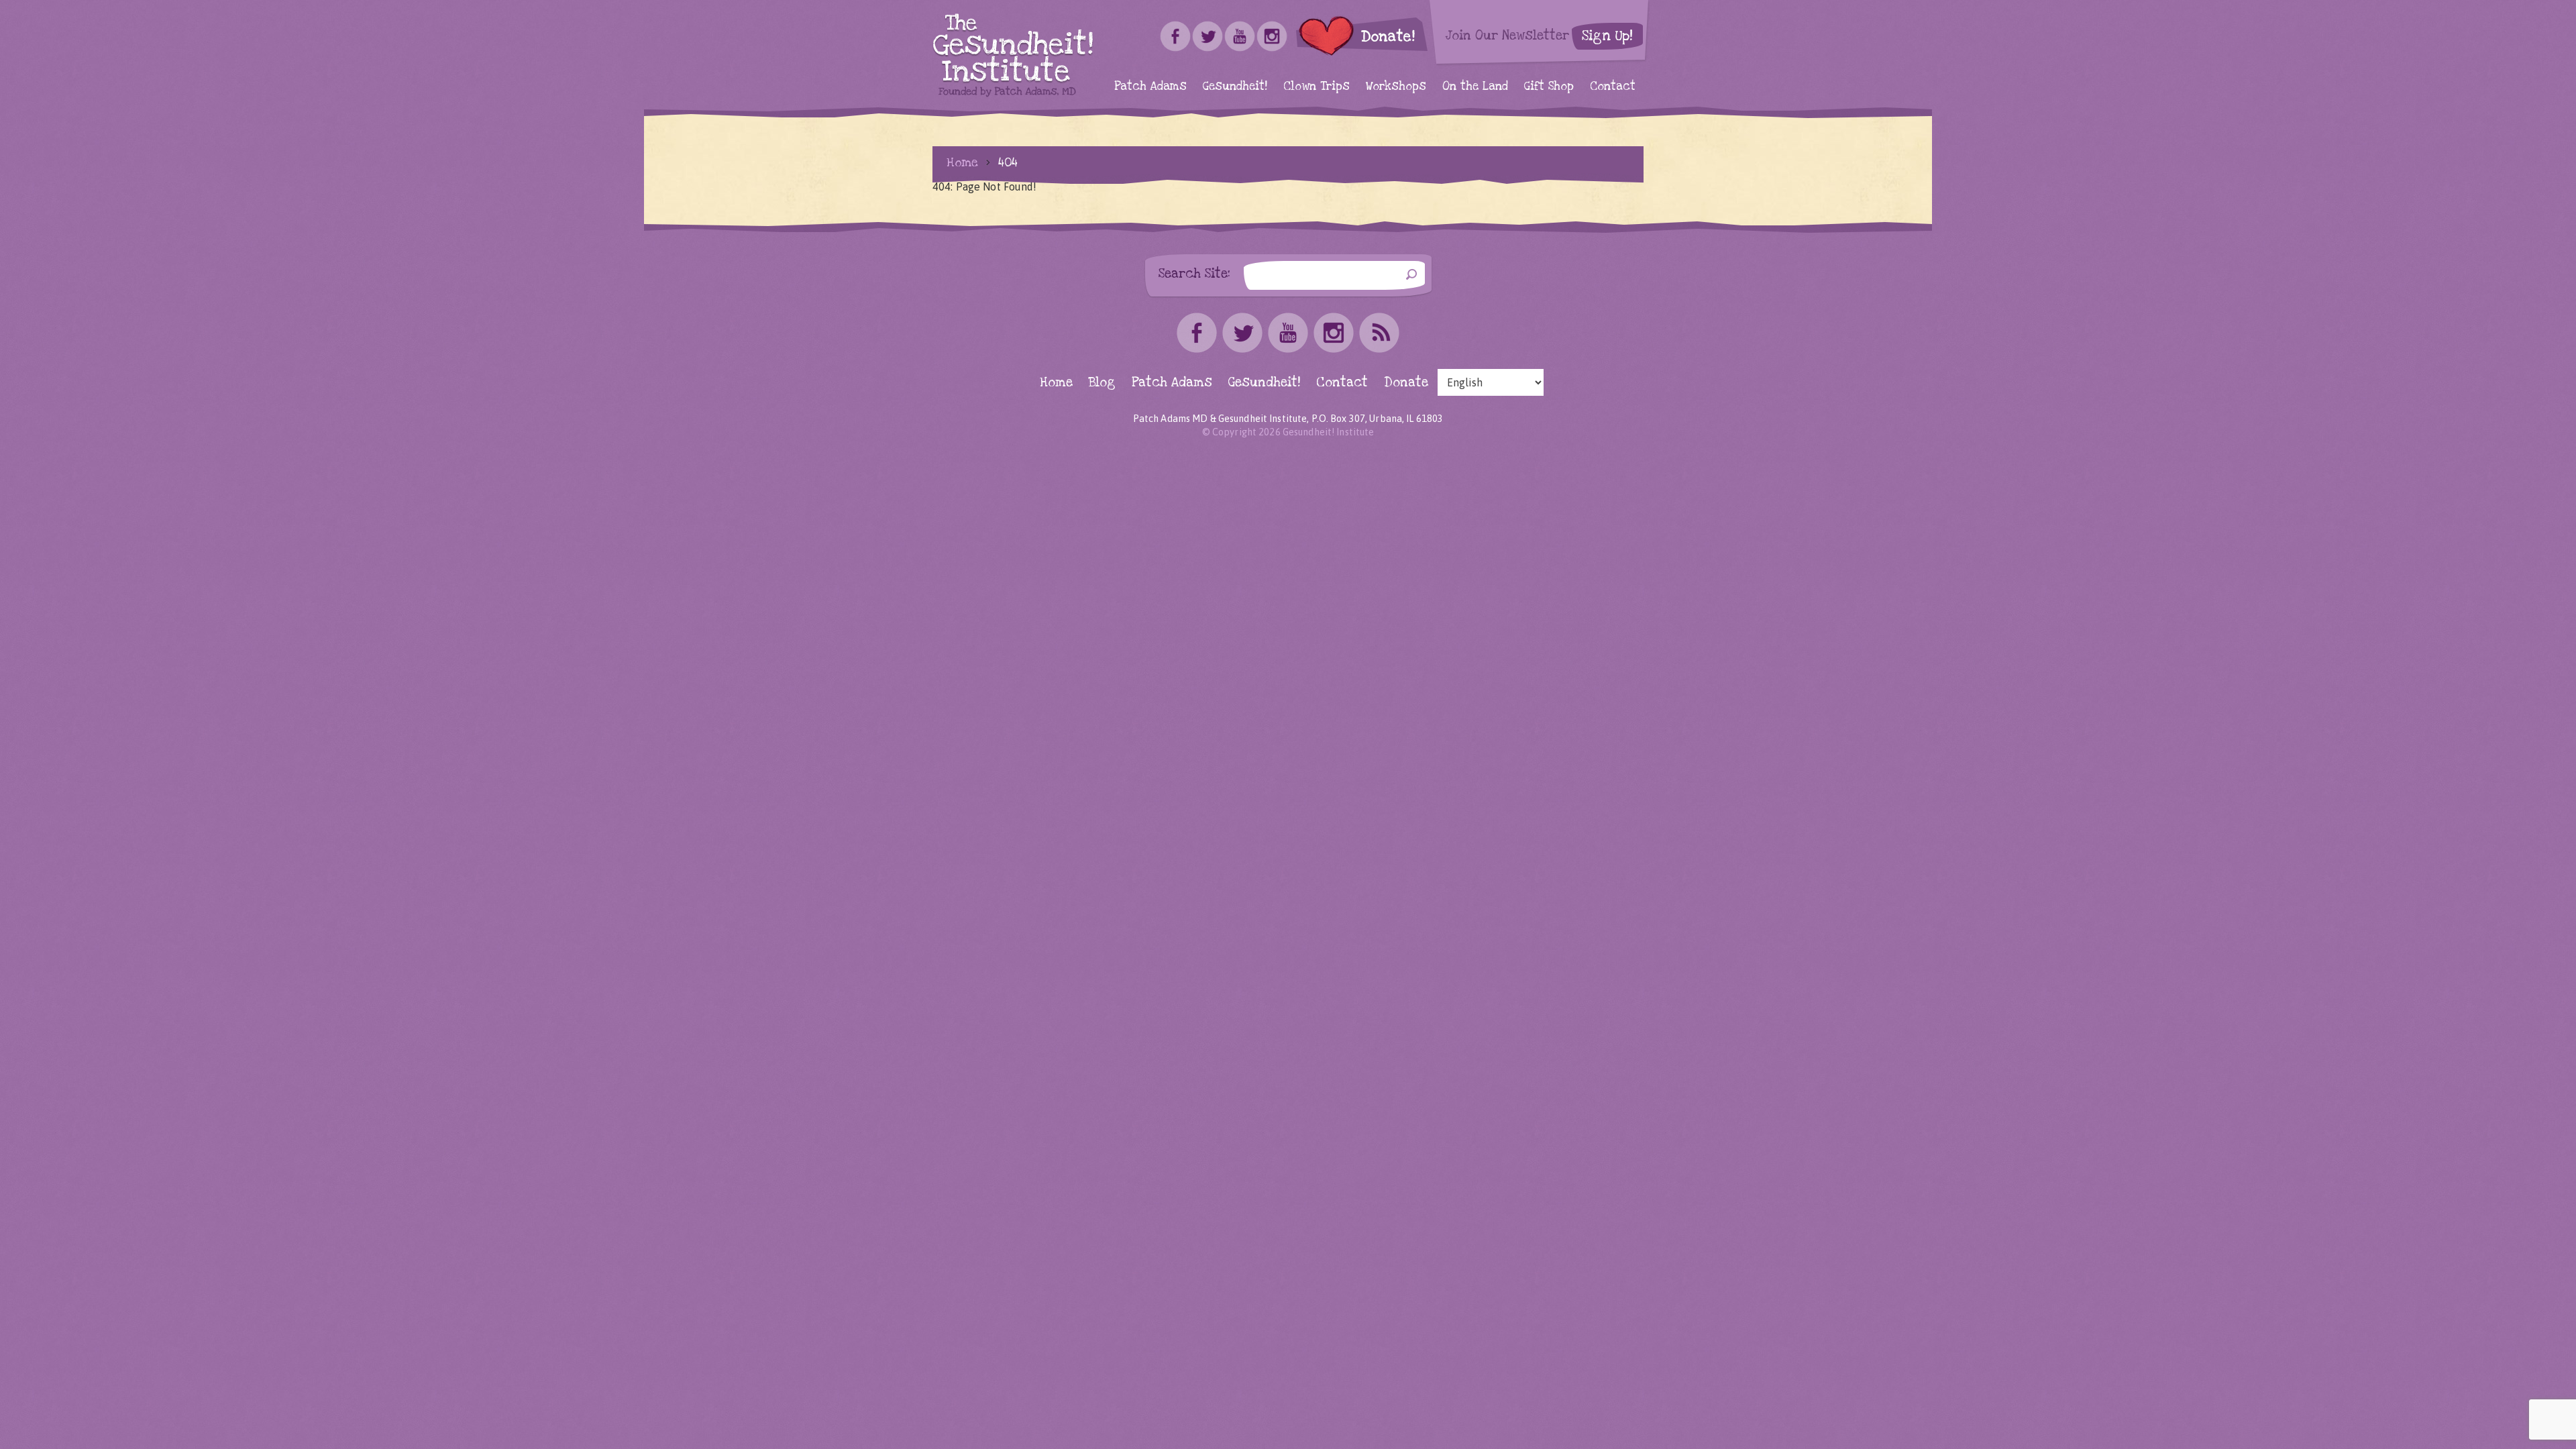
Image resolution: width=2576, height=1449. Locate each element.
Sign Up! (1607, 36)
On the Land (1475, 86)
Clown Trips (1317, 86)
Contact (1613, 86)
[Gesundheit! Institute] (1013, 55)
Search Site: (1194, 273)
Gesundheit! (1235, 86)
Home (962, 162)
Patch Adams (1150, 86)
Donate (1406, 383)
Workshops (1396, 86)
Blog (1102, 383)
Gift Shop (1549, 86)
